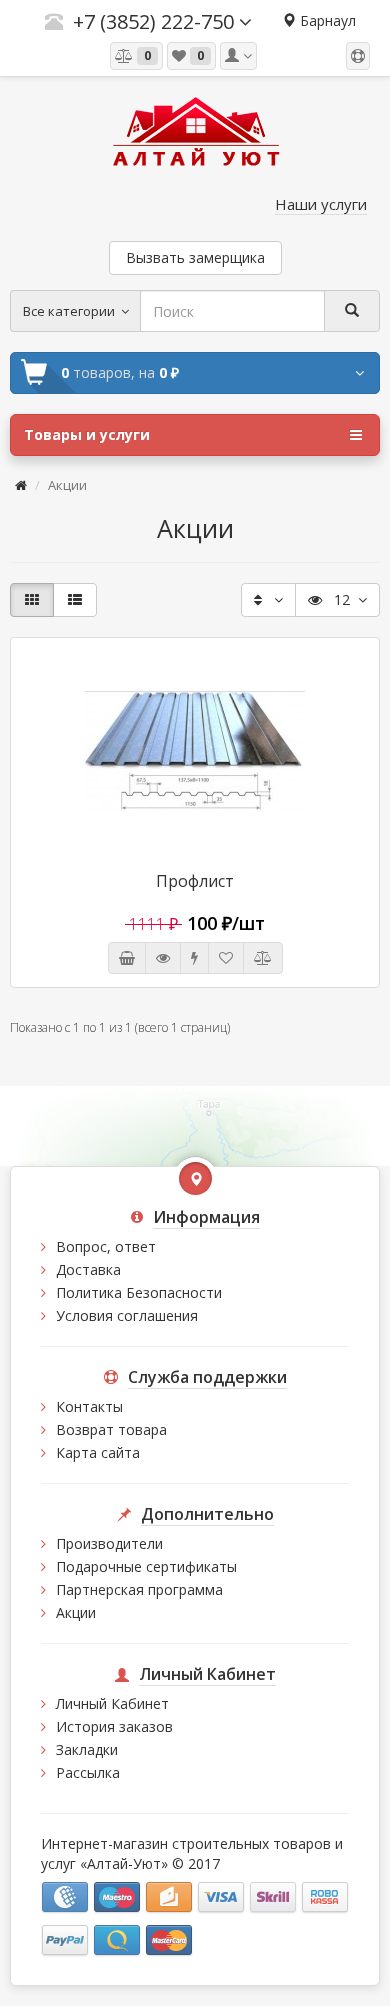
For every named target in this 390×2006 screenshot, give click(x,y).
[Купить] (127, 958)
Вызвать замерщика (195, 257)
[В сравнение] (263, 958)
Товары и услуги (87, 434)
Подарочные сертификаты (146, 1566)
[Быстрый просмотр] (163, 958)
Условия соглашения (127, 1315)
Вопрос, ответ (106, 1246)
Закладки (87, 1749)
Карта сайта (98, 1452)
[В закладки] (226, 958)
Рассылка (88, 1772)
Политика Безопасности (139, 1292)
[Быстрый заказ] (194, 958)
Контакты (89, 1406)
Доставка (88, 1269)
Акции (76, 1612)
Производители (109, 1543)
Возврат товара (111, 1429)
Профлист (195, 881)
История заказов (114, 1726)
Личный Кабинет (112, 1703)
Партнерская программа (139, 1589)
